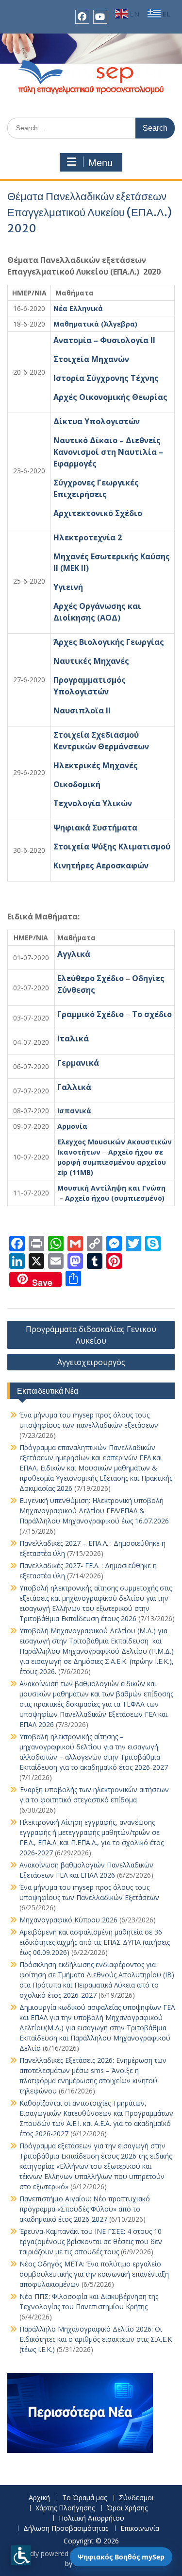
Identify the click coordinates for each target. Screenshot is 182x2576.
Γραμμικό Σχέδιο (91, 1014)
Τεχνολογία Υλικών (93, 803)
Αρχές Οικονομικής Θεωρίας (110, 397)
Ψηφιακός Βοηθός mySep (121, 2557)
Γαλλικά (74, 1087)
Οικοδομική (77, 784)
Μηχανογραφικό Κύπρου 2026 (68, 1920)
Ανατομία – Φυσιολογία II (104, 340)
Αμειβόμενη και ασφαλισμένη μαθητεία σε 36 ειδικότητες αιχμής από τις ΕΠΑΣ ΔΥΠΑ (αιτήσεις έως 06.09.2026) (95, 1942)
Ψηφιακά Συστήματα (95, 828)
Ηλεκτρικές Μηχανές (96, 765)
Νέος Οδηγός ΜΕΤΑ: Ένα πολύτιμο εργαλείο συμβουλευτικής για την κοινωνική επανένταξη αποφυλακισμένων (94, 2274)
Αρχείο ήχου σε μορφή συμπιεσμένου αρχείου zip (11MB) (112, 1162)
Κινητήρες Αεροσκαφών (101, 865)
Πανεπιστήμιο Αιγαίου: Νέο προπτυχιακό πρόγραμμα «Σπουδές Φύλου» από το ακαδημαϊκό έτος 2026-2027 (85, 2209)
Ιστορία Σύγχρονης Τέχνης (106, 378)
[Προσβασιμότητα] (21, 2555)
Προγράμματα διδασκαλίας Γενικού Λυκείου (91, 1335)
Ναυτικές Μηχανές (91, 661)
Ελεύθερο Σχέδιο (91, 978)
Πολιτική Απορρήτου (91, 2518)
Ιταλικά (73, 1038)
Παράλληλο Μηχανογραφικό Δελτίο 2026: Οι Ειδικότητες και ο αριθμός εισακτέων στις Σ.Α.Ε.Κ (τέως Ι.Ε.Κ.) (96, 2339)
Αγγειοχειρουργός (91, 1362)
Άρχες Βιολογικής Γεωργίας (109, 642)
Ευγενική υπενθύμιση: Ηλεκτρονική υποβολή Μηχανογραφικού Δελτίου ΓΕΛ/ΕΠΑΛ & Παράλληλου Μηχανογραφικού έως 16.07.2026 (94, 1511)
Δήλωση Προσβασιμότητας (66, 2529)
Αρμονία (72, 1126)
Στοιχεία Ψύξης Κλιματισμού (112, 847)
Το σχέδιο (152, 1014)
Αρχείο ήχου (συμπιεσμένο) (115, 1198)
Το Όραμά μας (84, 2498)
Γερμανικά (78, 1063)
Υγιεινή (68, 587)
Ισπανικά (74, 1111)
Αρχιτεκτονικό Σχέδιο (98, 513)
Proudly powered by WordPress (65, 2553)
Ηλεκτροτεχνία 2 (88, 537)
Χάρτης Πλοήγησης (65, 2508)
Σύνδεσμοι (136, 2498)
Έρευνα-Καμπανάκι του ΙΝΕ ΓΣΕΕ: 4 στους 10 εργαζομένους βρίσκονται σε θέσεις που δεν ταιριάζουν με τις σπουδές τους (91, 2241)
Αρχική (39, 2498)
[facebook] (82, 17)
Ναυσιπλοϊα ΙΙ (82, 710)
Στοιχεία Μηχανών (91, 359)
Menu (100, 163)
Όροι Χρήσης (127, 2508)
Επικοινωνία (140, 2529)
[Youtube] (100, 17)
